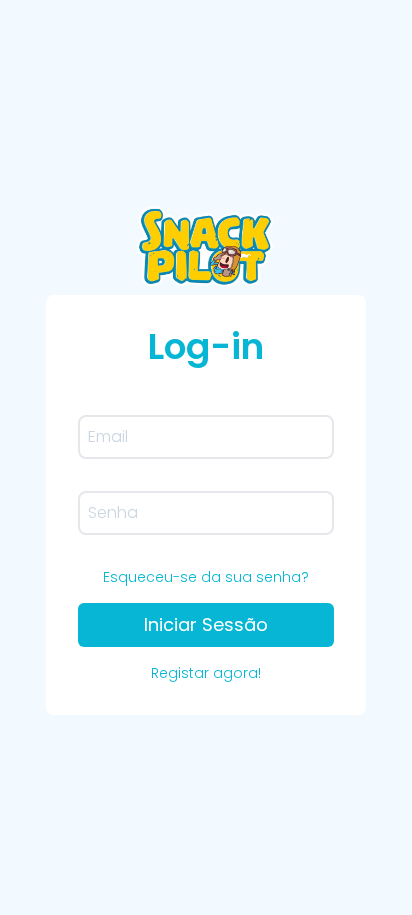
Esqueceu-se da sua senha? (206, 577)
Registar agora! (206, 673)
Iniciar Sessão (206, 624)
